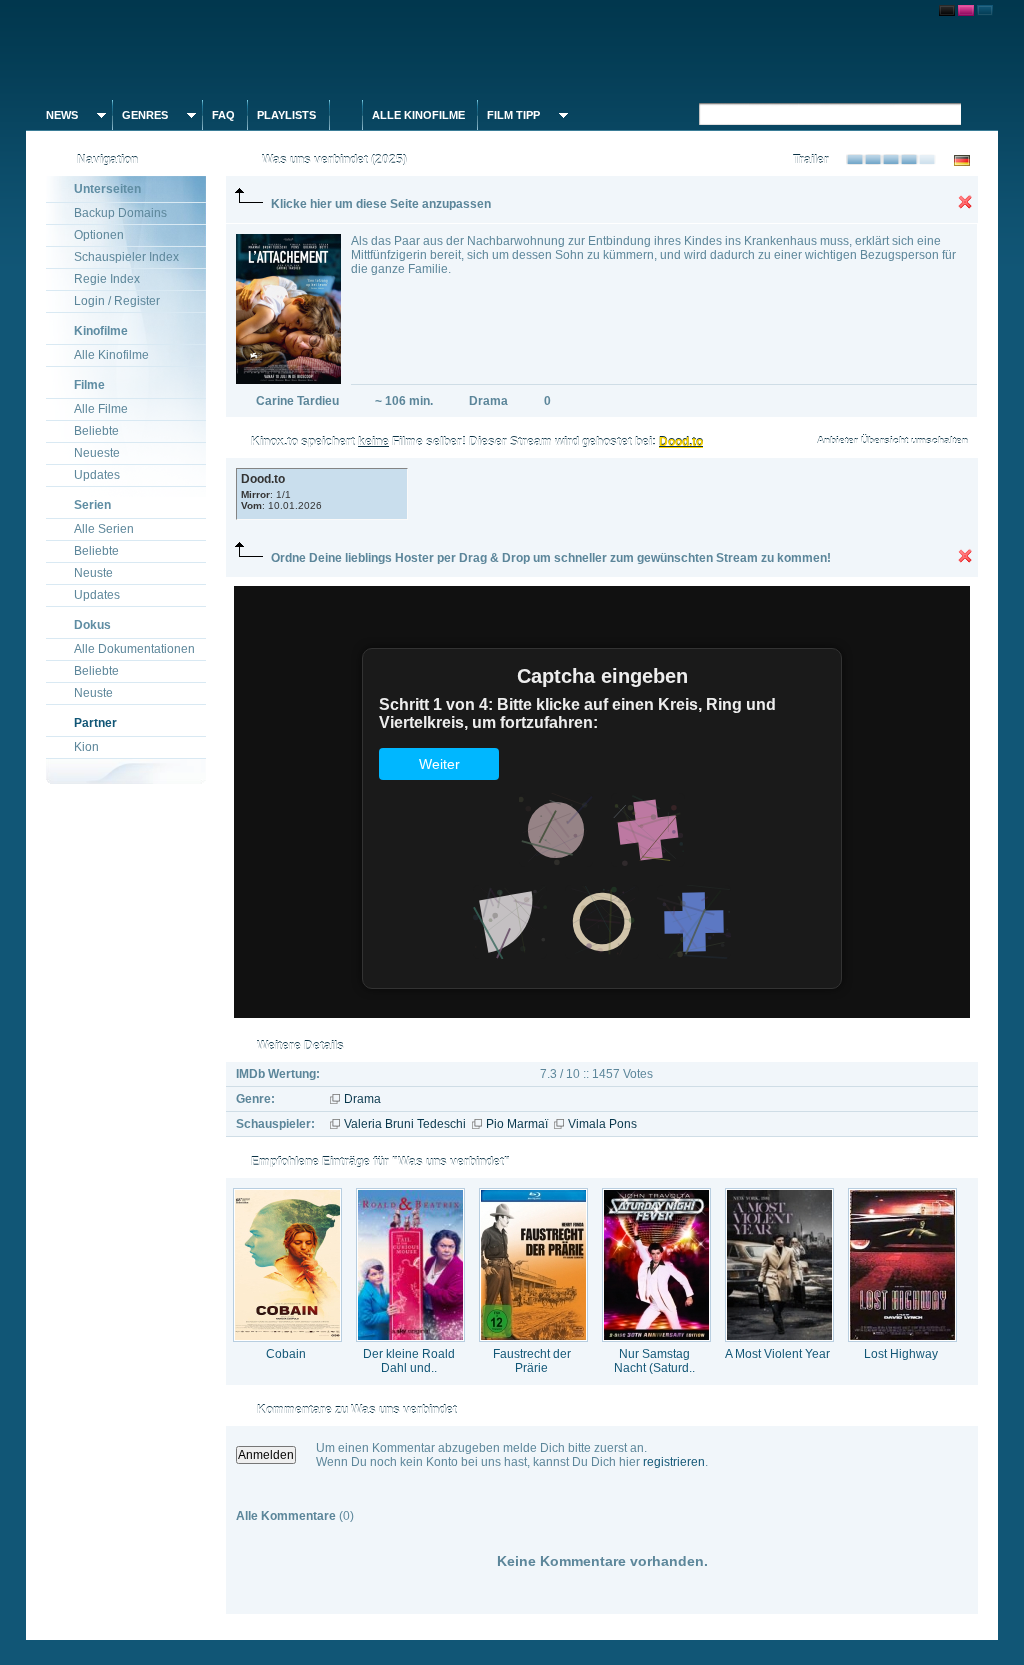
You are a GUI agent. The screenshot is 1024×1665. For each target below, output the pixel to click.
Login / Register (117, 301)
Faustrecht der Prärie (532, 1361)
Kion (86, 747)
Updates (97, 475)
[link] (512, 50)
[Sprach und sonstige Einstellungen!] (346, 115)
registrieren (674, 1462)
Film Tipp (513, 115)
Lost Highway (901, 1354)
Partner (95, 723)
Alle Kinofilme (418, 115)
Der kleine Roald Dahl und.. (409, 1361)
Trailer (811, 160)
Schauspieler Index (126, 257)
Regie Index (107, 279)
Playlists (286, 115)
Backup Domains (120, 213)
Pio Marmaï (517, 1124)
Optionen (99, 235)
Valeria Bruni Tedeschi (405, 1124)
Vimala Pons (602, 1124)
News (62, 115)
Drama (362, 1099)
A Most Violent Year (777, 1354)
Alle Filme (101, 409)
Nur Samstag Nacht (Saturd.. (654, 1361)
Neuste (93, 573)
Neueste (97, 453)
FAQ (223, 115)
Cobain (286, 1354)
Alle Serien (104, 529)
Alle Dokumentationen (134, 649)
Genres (145, 115)
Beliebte (96, 431)
